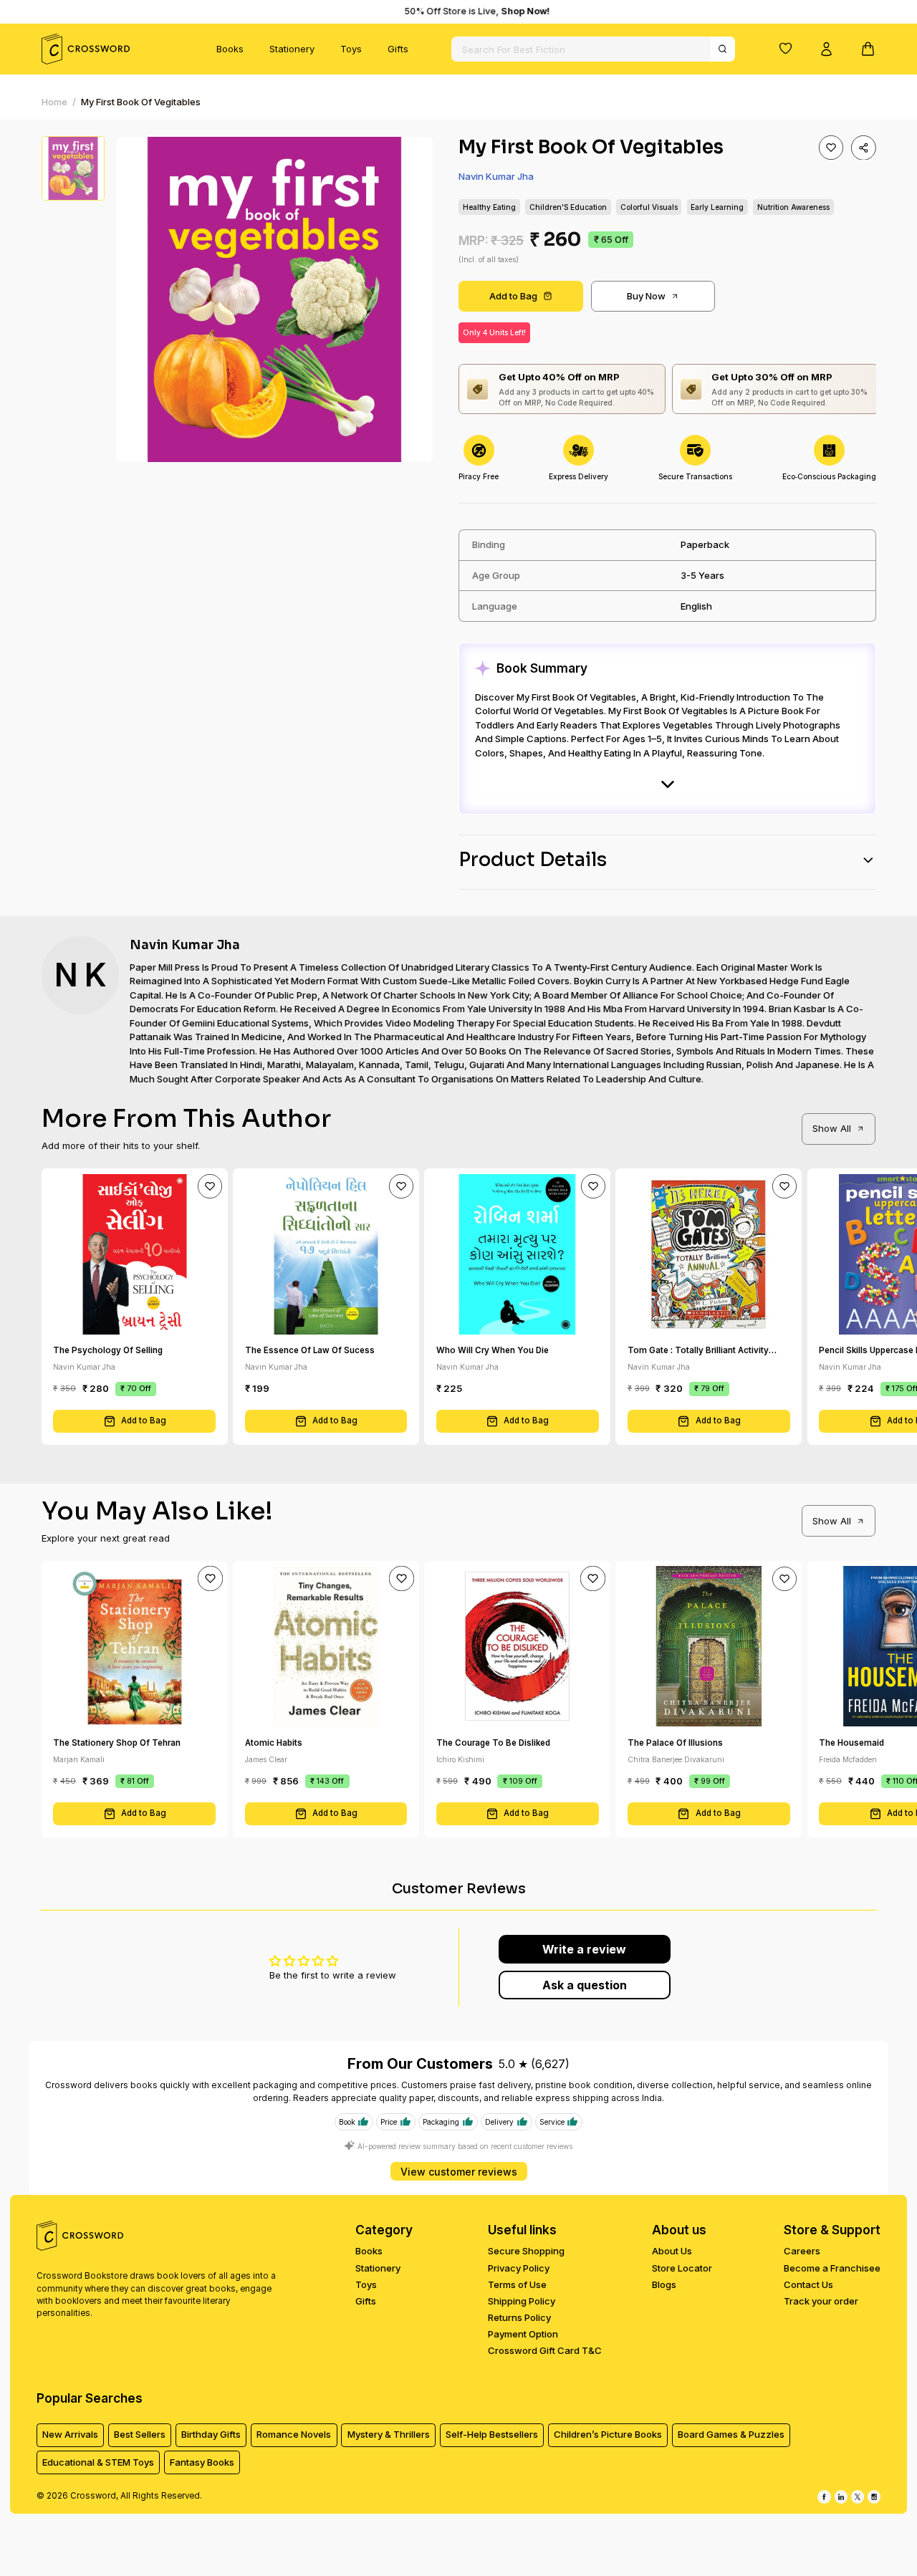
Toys (351, 49)
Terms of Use (517, 2284)
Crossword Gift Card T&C (545, 2350)
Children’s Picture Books (608, 2434)
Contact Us (808, 2284)
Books (230, 49)
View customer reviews (459, 2172)
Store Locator (682, 2268)
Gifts (398, 49)
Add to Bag (513, 296)
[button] (785, 48)
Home (54, 102)
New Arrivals (70, 2434)
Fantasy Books (202, 2462)
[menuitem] (230, 49)
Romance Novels (294, 2434)
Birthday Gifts (211, 2434)
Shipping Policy (522, 2301)
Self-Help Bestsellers (492, 2434)
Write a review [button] (584, 1949)
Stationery (292, 49)
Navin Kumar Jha (496, 176)
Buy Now (646, 296)
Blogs (664, 2284)
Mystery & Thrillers (389, 2434)
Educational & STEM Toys (98, 2462)
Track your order (821, 2301)
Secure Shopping (526, 2251)
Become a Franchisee (832, 2268)
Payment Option (523, 2334)
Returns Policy (519, 2317)
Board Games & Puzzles (731, 2434)
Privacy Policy (519, 2268)
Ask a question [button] (585, 1985)
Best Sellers (140, 2434)
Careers (802, 2251)
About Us (672, 2251)
